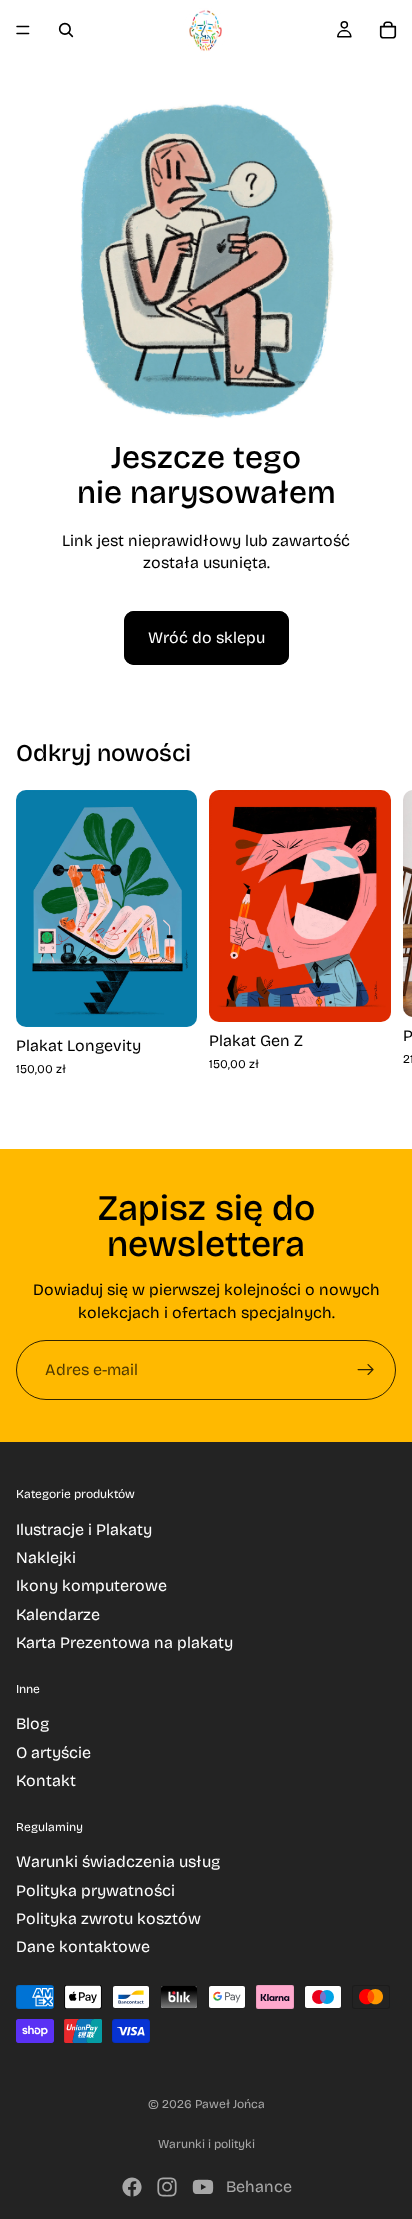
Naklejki (46, 1557)
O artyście (53, 1752)
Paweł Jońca (230, 2104)
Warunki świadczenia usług (118, 1861)
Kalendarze (58, 1614)
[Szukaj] (66, 30)
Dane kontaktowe (83, 1946)
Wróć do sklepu (206, 637)
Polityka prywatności (95, 1890)
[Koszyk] (388, 30)
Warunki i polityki (206, 2144)
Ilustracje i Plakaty (84, 1529)
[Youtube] (203, 2187)
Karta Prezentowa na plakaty (124, 1642)
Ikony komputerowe (91, 1585)
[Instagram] (167, 2187)
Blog (32, 1723)
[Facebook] (132, 2187)
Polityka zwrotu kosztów (108, 1918)
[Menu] (23, 30)
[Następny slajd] (372, 953)
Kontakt (46, 1780)
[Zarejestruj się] (366, 1370)
